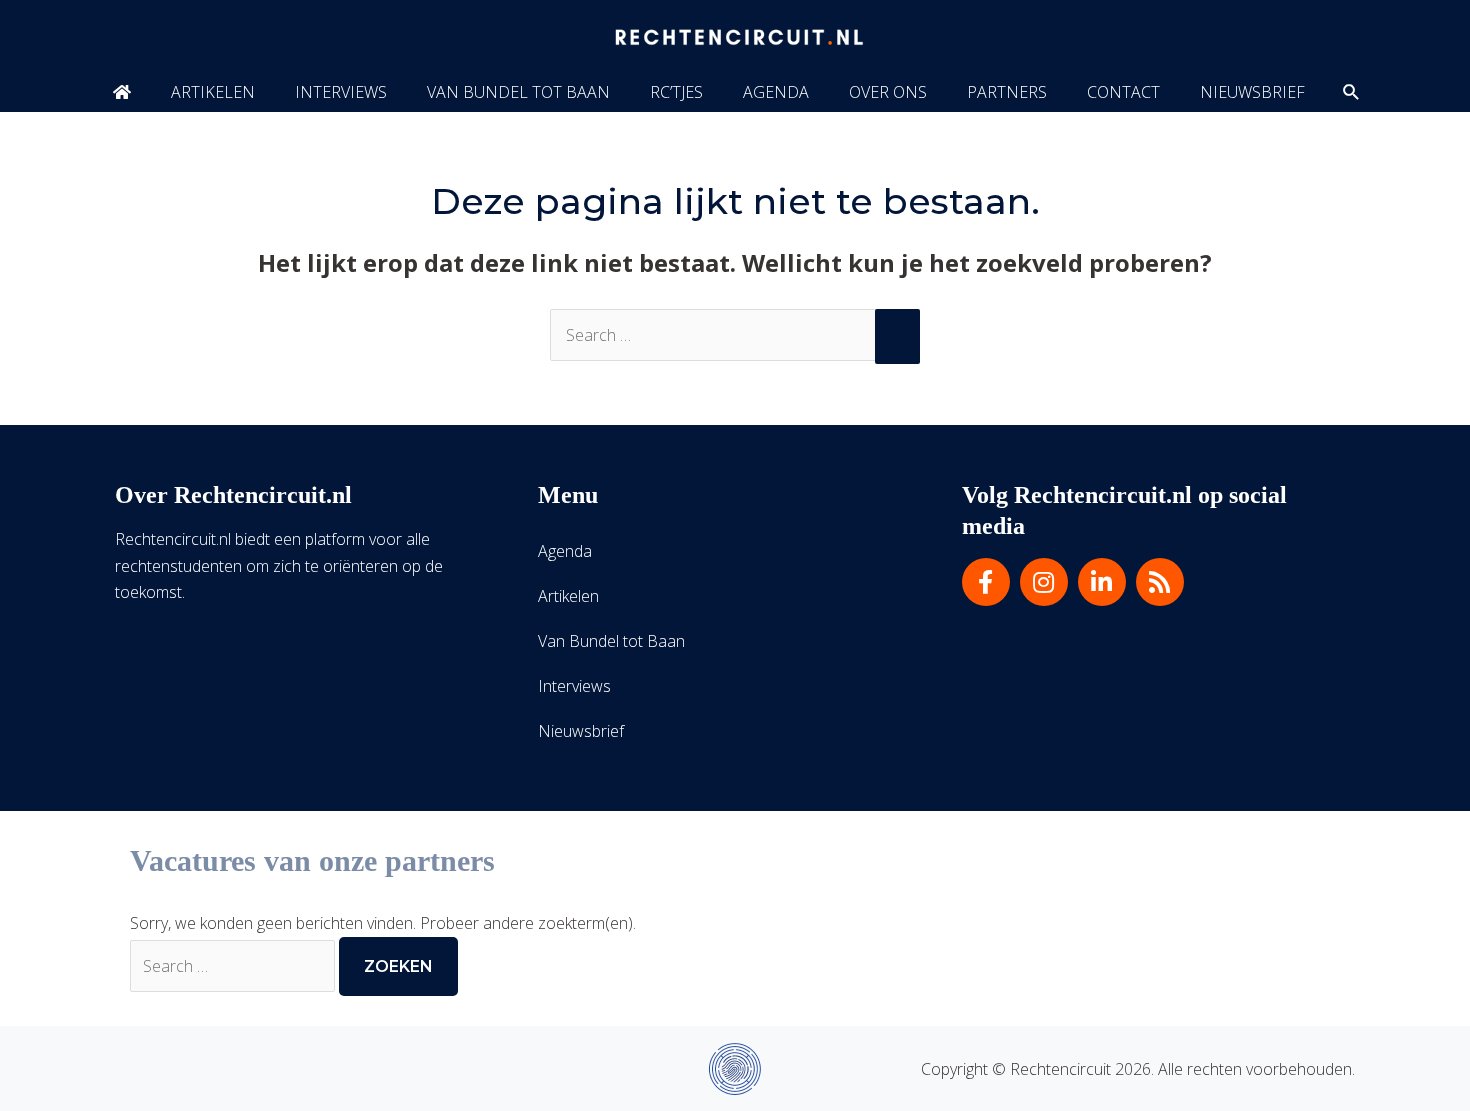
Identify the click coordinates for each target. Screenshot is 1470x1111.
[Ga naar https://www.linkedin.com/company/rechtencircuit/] (1102, 582)
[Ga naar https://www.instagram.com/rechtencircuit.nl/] (1044, 582)
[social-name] (122, 92)
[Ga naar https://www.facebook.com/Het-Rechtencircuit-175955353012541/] (986, 582)
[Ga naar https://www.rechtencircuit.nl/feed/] (1160, 582)
